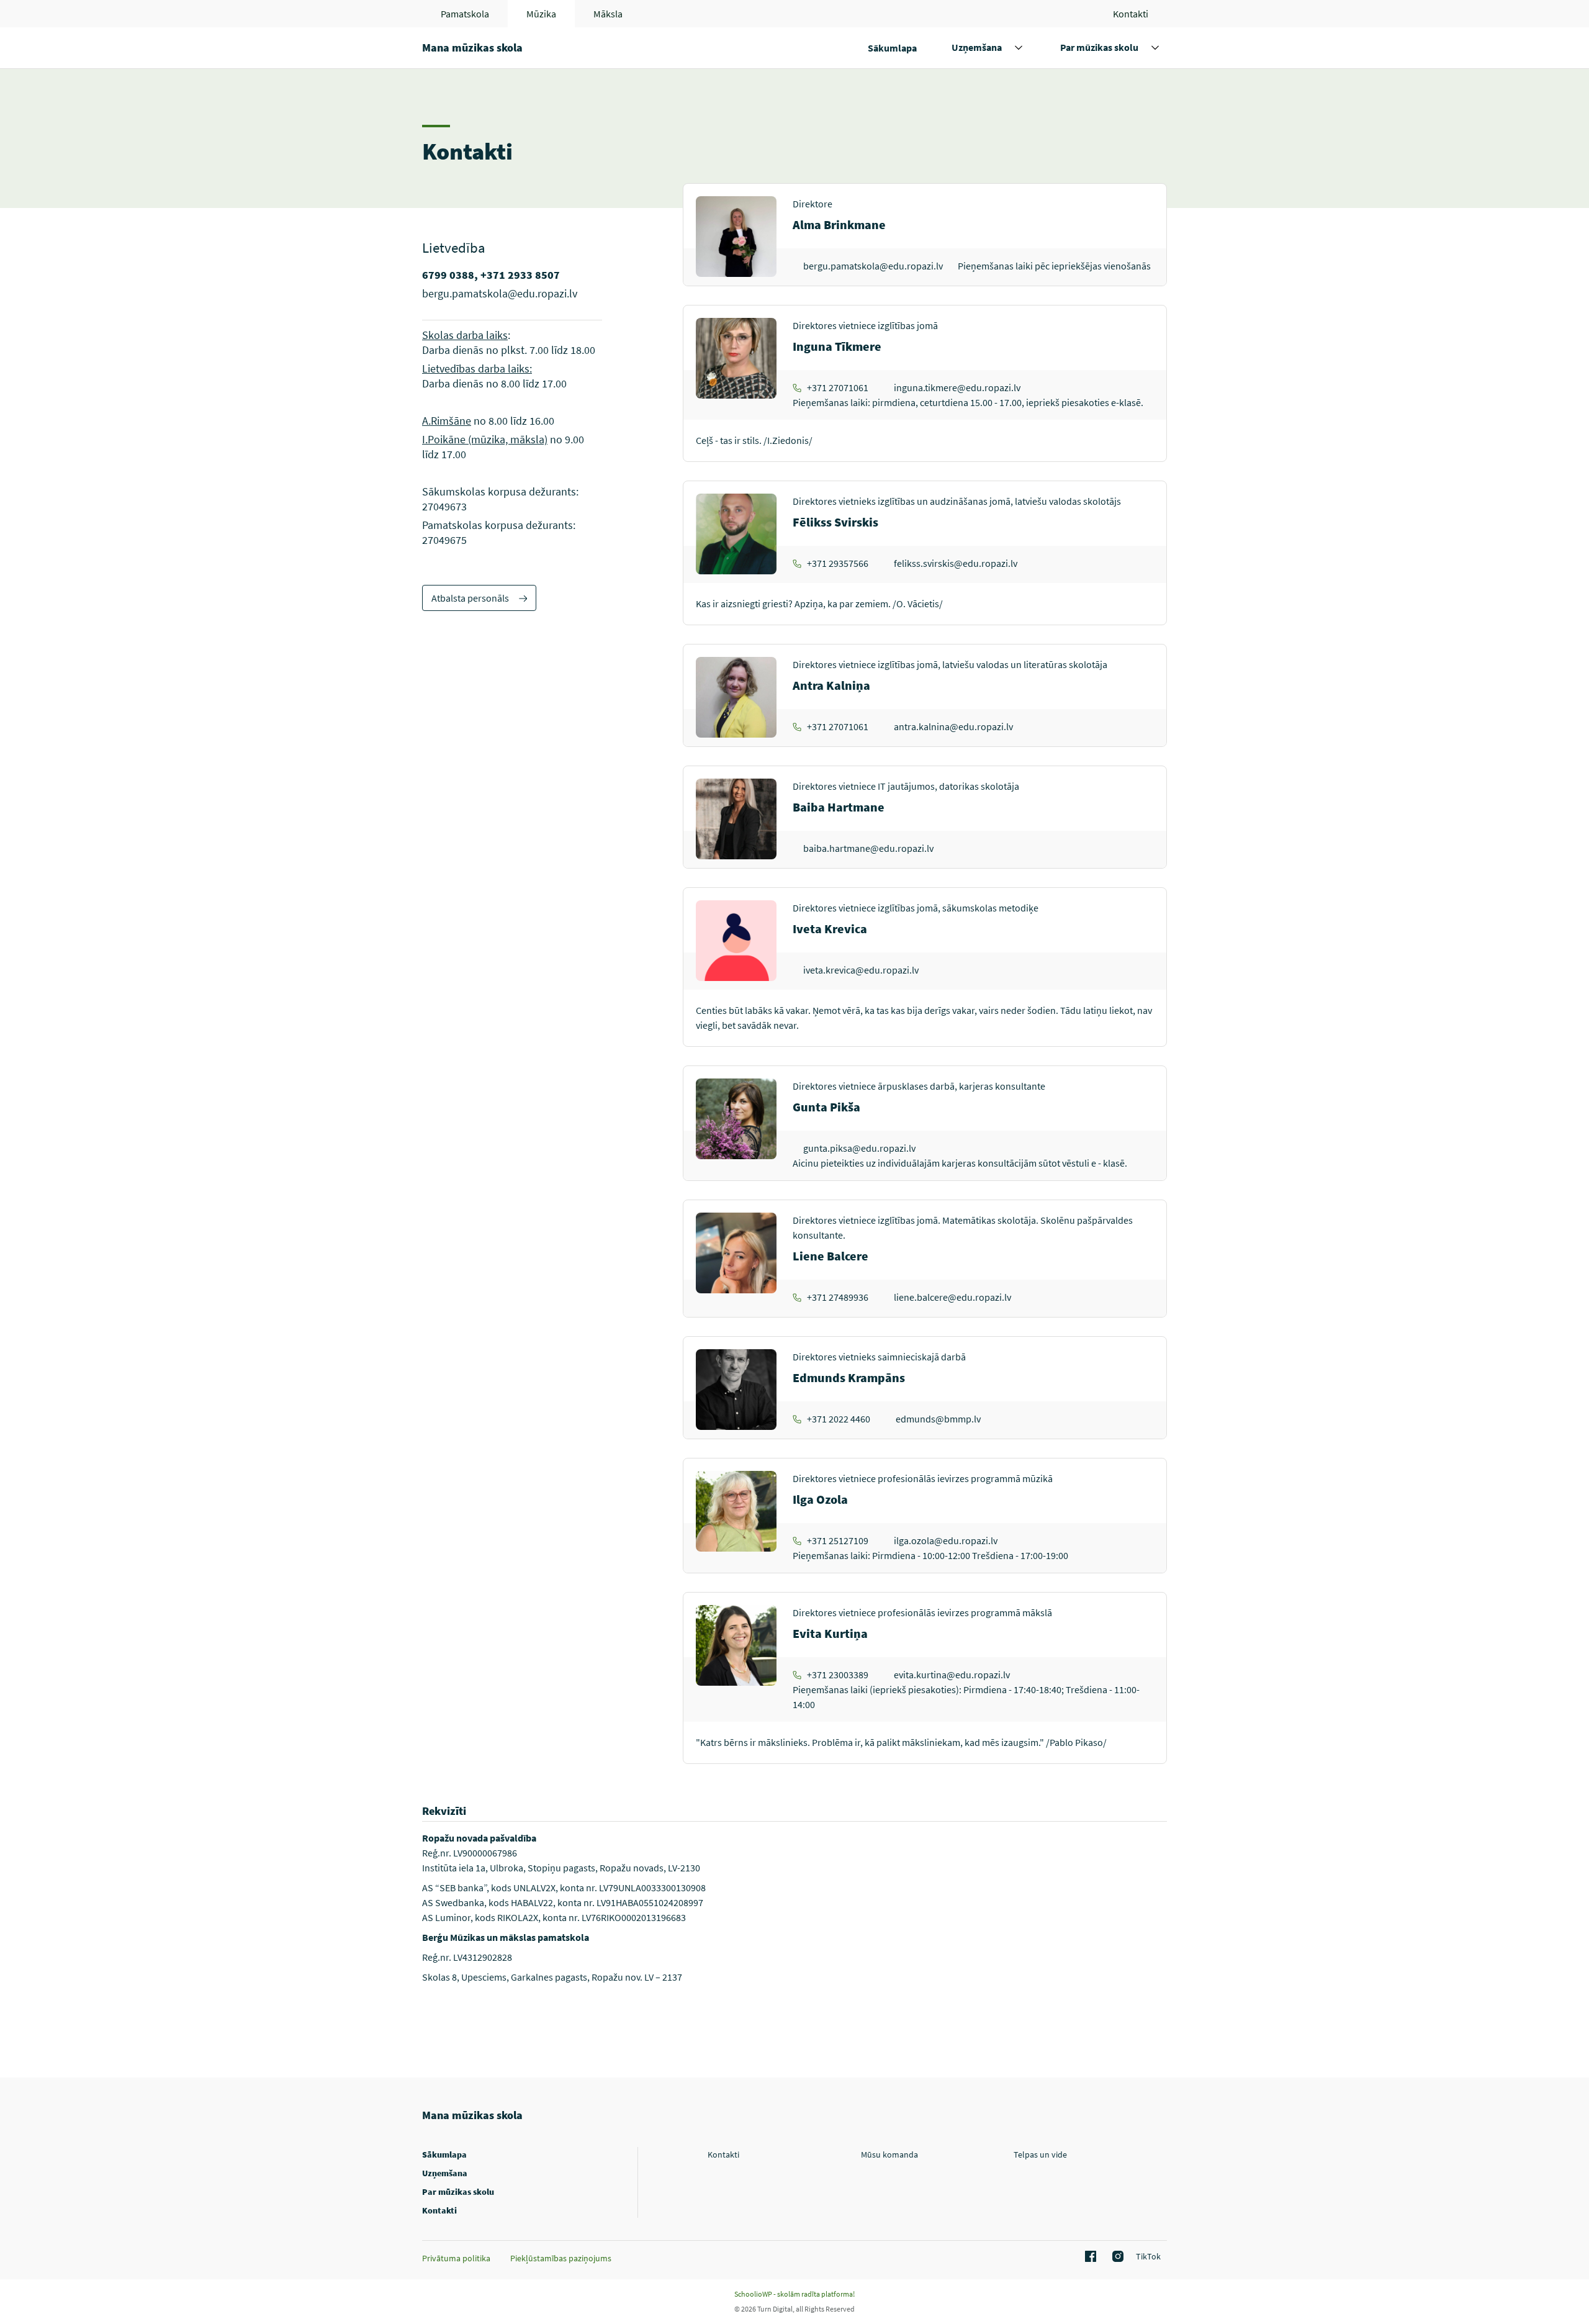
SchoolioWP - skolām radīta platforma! (794, 2294)
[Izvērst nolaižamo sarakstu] (1019, 48)
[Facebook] (1089, 2257)
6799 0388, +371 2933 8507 (491, 275)
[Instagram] (1116, 2257)
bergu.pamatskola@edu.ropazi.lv (500, 293)
